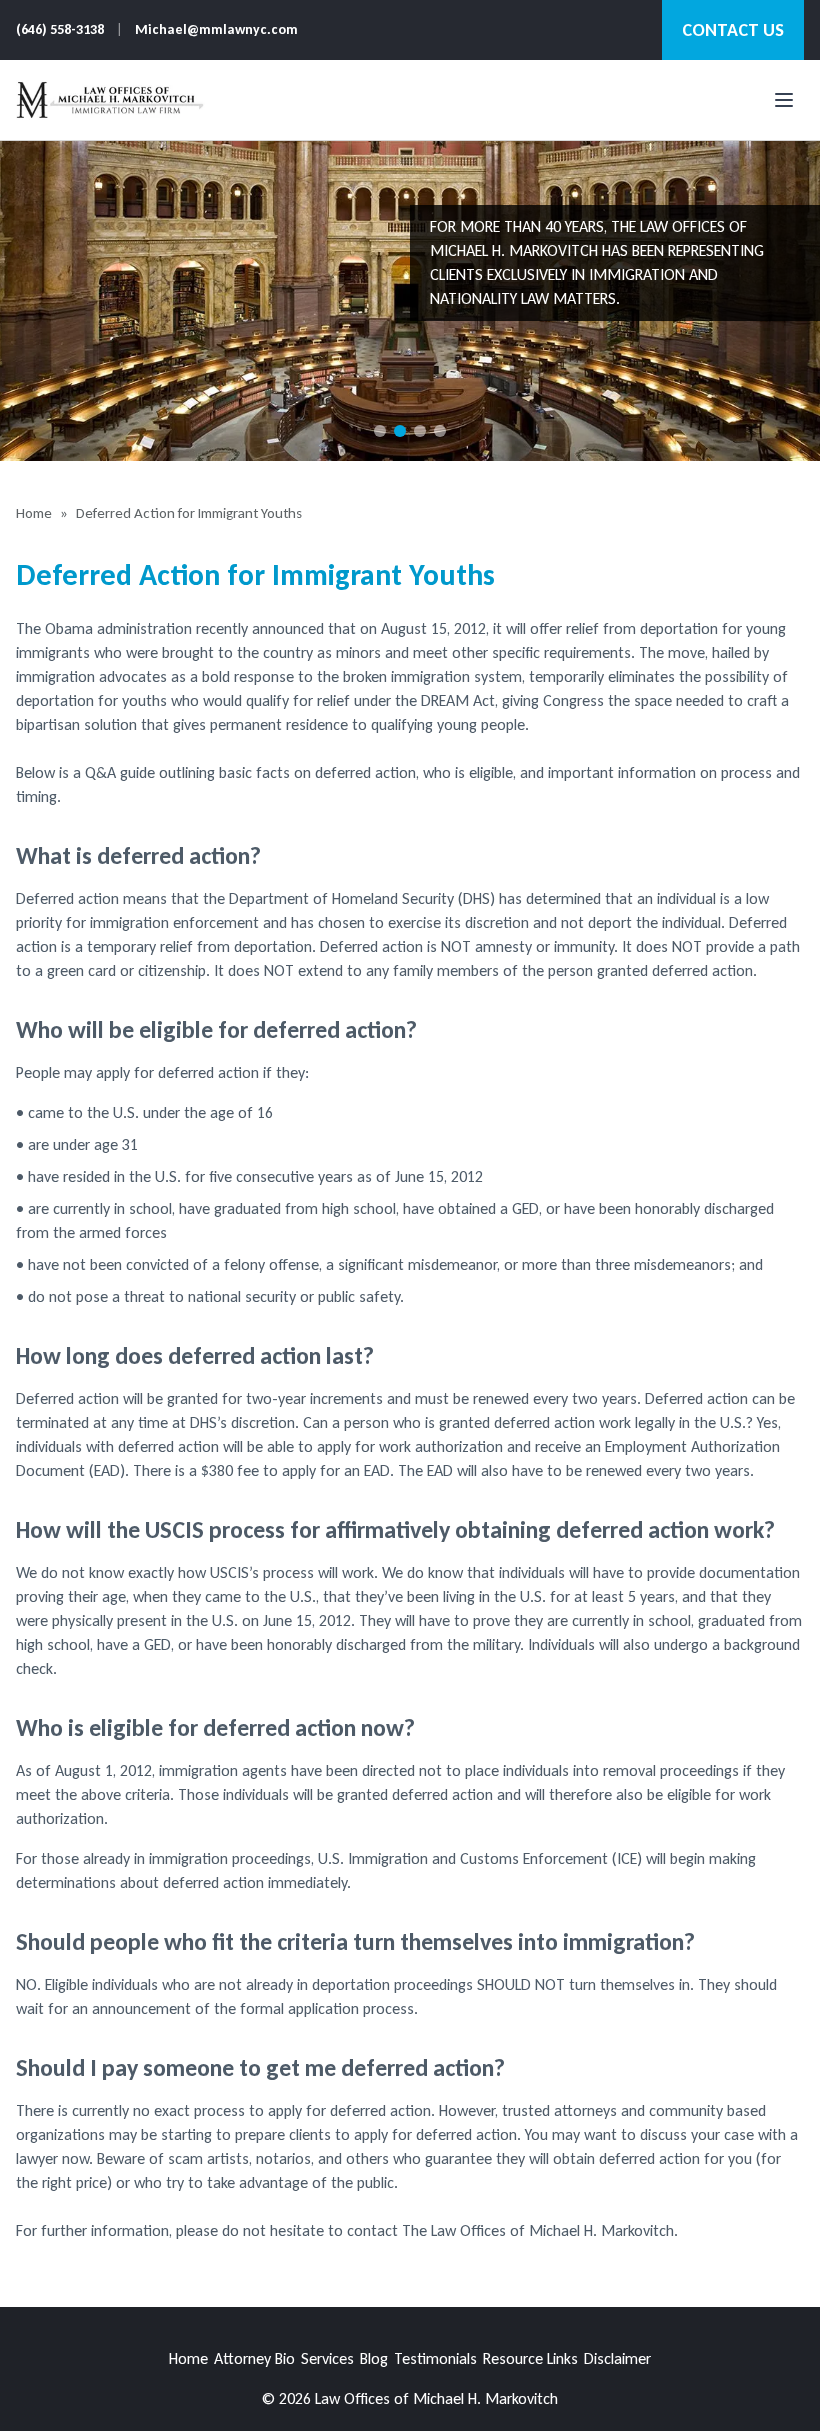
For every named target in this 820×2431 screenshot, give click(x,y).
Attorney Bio (254, 2358)
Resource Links (530, 2358)
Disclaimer (617, 2358)
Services (327, 2358)
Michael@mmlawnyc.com (216, 29)
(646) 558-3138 (60, 29)
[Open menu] (784, 100)
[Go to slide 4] (440, 431)
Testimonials (435, 2358)
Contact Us (733, 30)
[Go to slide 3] (420, 431)
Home (34, 513)
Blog (374, 2358)
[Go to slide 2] (400, 431)
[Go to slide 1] (380, 431)
